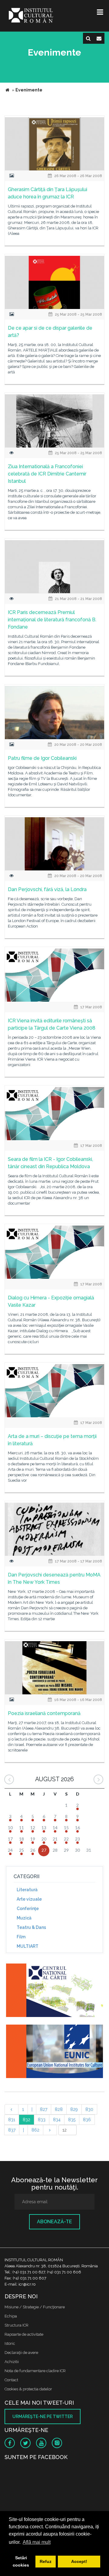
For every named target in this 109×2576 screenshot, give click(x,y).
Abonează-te (54, 2222)
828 (59, 2109)
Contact (11, 2380)
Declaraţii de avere (21, 2353)
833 (42, 2120)
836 (87, 2120)
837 (12, 2130)
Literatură (27, 1890)
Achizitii (12, 2362)
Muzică (24, 1918)
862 (35, 2130)
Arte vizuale (29, 1899)
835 (72, 2120)
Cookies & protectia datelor (28, 2389)
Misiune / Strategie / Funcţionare (35, 2307)
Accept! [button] (79, 2561)
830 (89, 2109)
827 (44, 2109)
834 (57, 2120)
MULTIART (28, 1946)
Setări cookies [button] (21, 2561)
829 (74, 2109)
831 (12, 2120)
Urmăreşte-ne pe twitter (43, 2417)
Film (21, 1937)
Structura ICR (17, 2325)
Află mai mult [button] (37, 2542)
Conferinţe (28, 1909)
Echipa (11, 2316)
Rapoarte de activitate (24, 2334)
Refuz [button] (46, 2561)
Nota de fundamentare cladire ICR (35, 2371)
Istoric (10, 2343)
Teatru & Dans (31, 1927)
